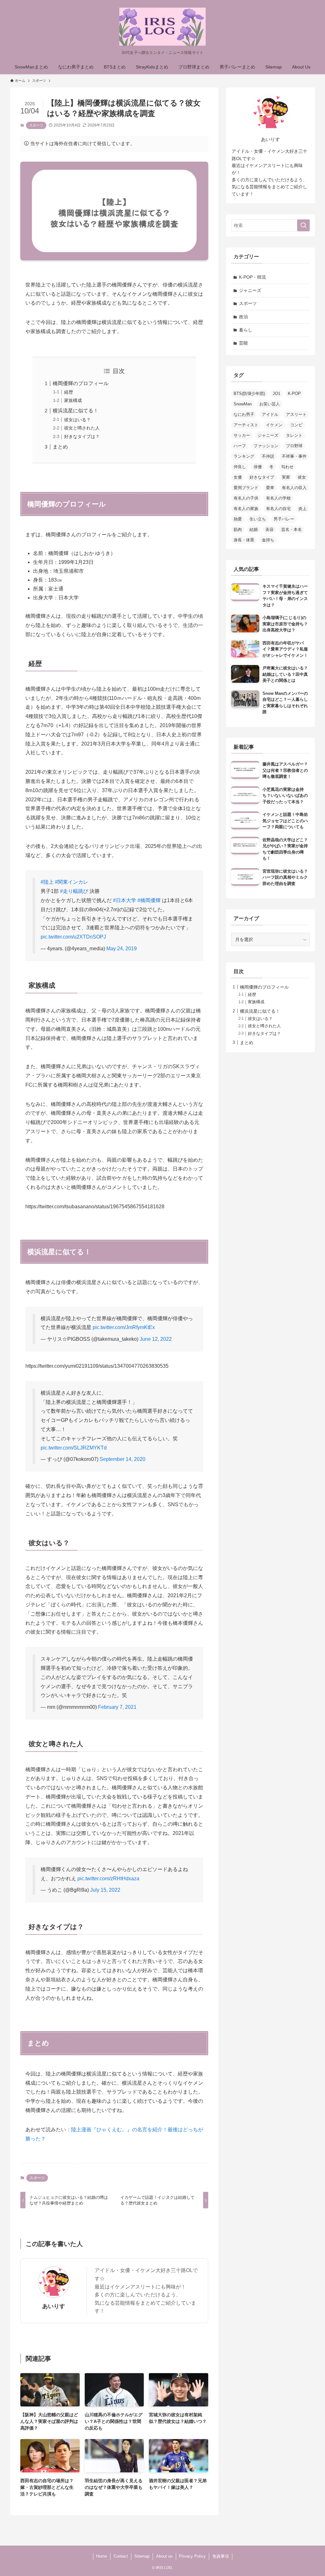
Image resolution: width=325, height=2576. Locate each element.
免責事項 (221, 2556)
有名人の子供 (246, 498)
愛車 (270, 488)
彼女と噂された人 (82, 428)
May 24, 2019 (122, 949)
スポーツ (36, 125)
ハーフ (240, 446)
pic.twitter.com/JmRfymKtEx (124, 1327)
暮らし (246, 330)
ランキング (244, 456)
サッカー (242, 435)
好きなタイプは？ (82, 436)
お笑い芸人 (270, 404)
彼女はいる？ (77, 420)
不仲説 (268, 456)
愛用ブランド (246, 488)
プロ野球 (294, 446)
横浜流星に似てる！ (76, 411)
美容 (269, 529)
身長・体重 (244, 540)
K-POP (294, 394)
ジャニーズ (250, 290)
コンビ (296, 425)
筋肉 (238, 529)
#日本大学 (125, 900)
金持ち (268, 540)
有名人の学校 (278, 498)
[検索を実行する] (303, 225)
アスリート (296, 414)
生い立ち (258, 519)
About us (164, 2556)
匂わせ (287, 467)
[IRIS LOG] (162, 27)
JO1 (276, 394)
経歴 (69, 392)
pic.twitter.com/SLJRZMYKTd (74, 1448)
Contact (121, 2556)
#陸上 (47, 882)
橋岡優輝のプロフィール (81, 383)
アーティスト (246, 425)
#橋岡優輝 (149, 900)
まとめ (60, 447)
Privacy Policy (192, 2556)
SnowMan (243, 404)
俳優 (258, 467)
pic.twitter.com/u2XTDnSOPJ (73, 937)
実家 (286, 477)
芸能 (243, 343)
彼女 (302, 477)
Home (102, 2556)
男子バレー (284, 519)
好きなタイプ (262, 477)
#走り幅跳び (74, 891)
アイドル (270, 414)
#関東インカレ (72, 882)
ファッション (266, 446)
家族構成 (73, 400)
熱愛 (238, 519)
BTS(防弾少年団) (249, 394)
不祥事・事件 (294, 456)
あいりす (54, 2306)
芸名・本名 (292, 529)
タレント (294, 435)
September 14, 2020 (123, 1459)
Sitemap (142, 2556)
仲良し (240, 467)
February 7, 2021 (117, 1707)
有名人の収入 (294, 488)
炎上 (302, 509)
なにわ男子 (244, 414)
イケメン (274, 425)
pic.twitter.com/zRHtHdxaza (108, 1879)
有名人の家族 (246, 509)
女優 (238, 477)
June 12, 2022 (156, 1339)
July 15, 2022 (105, 1890)
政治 (243, 317)
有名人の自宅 (278, 509)
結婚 (254, 529)
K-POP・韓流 (252, 277)
